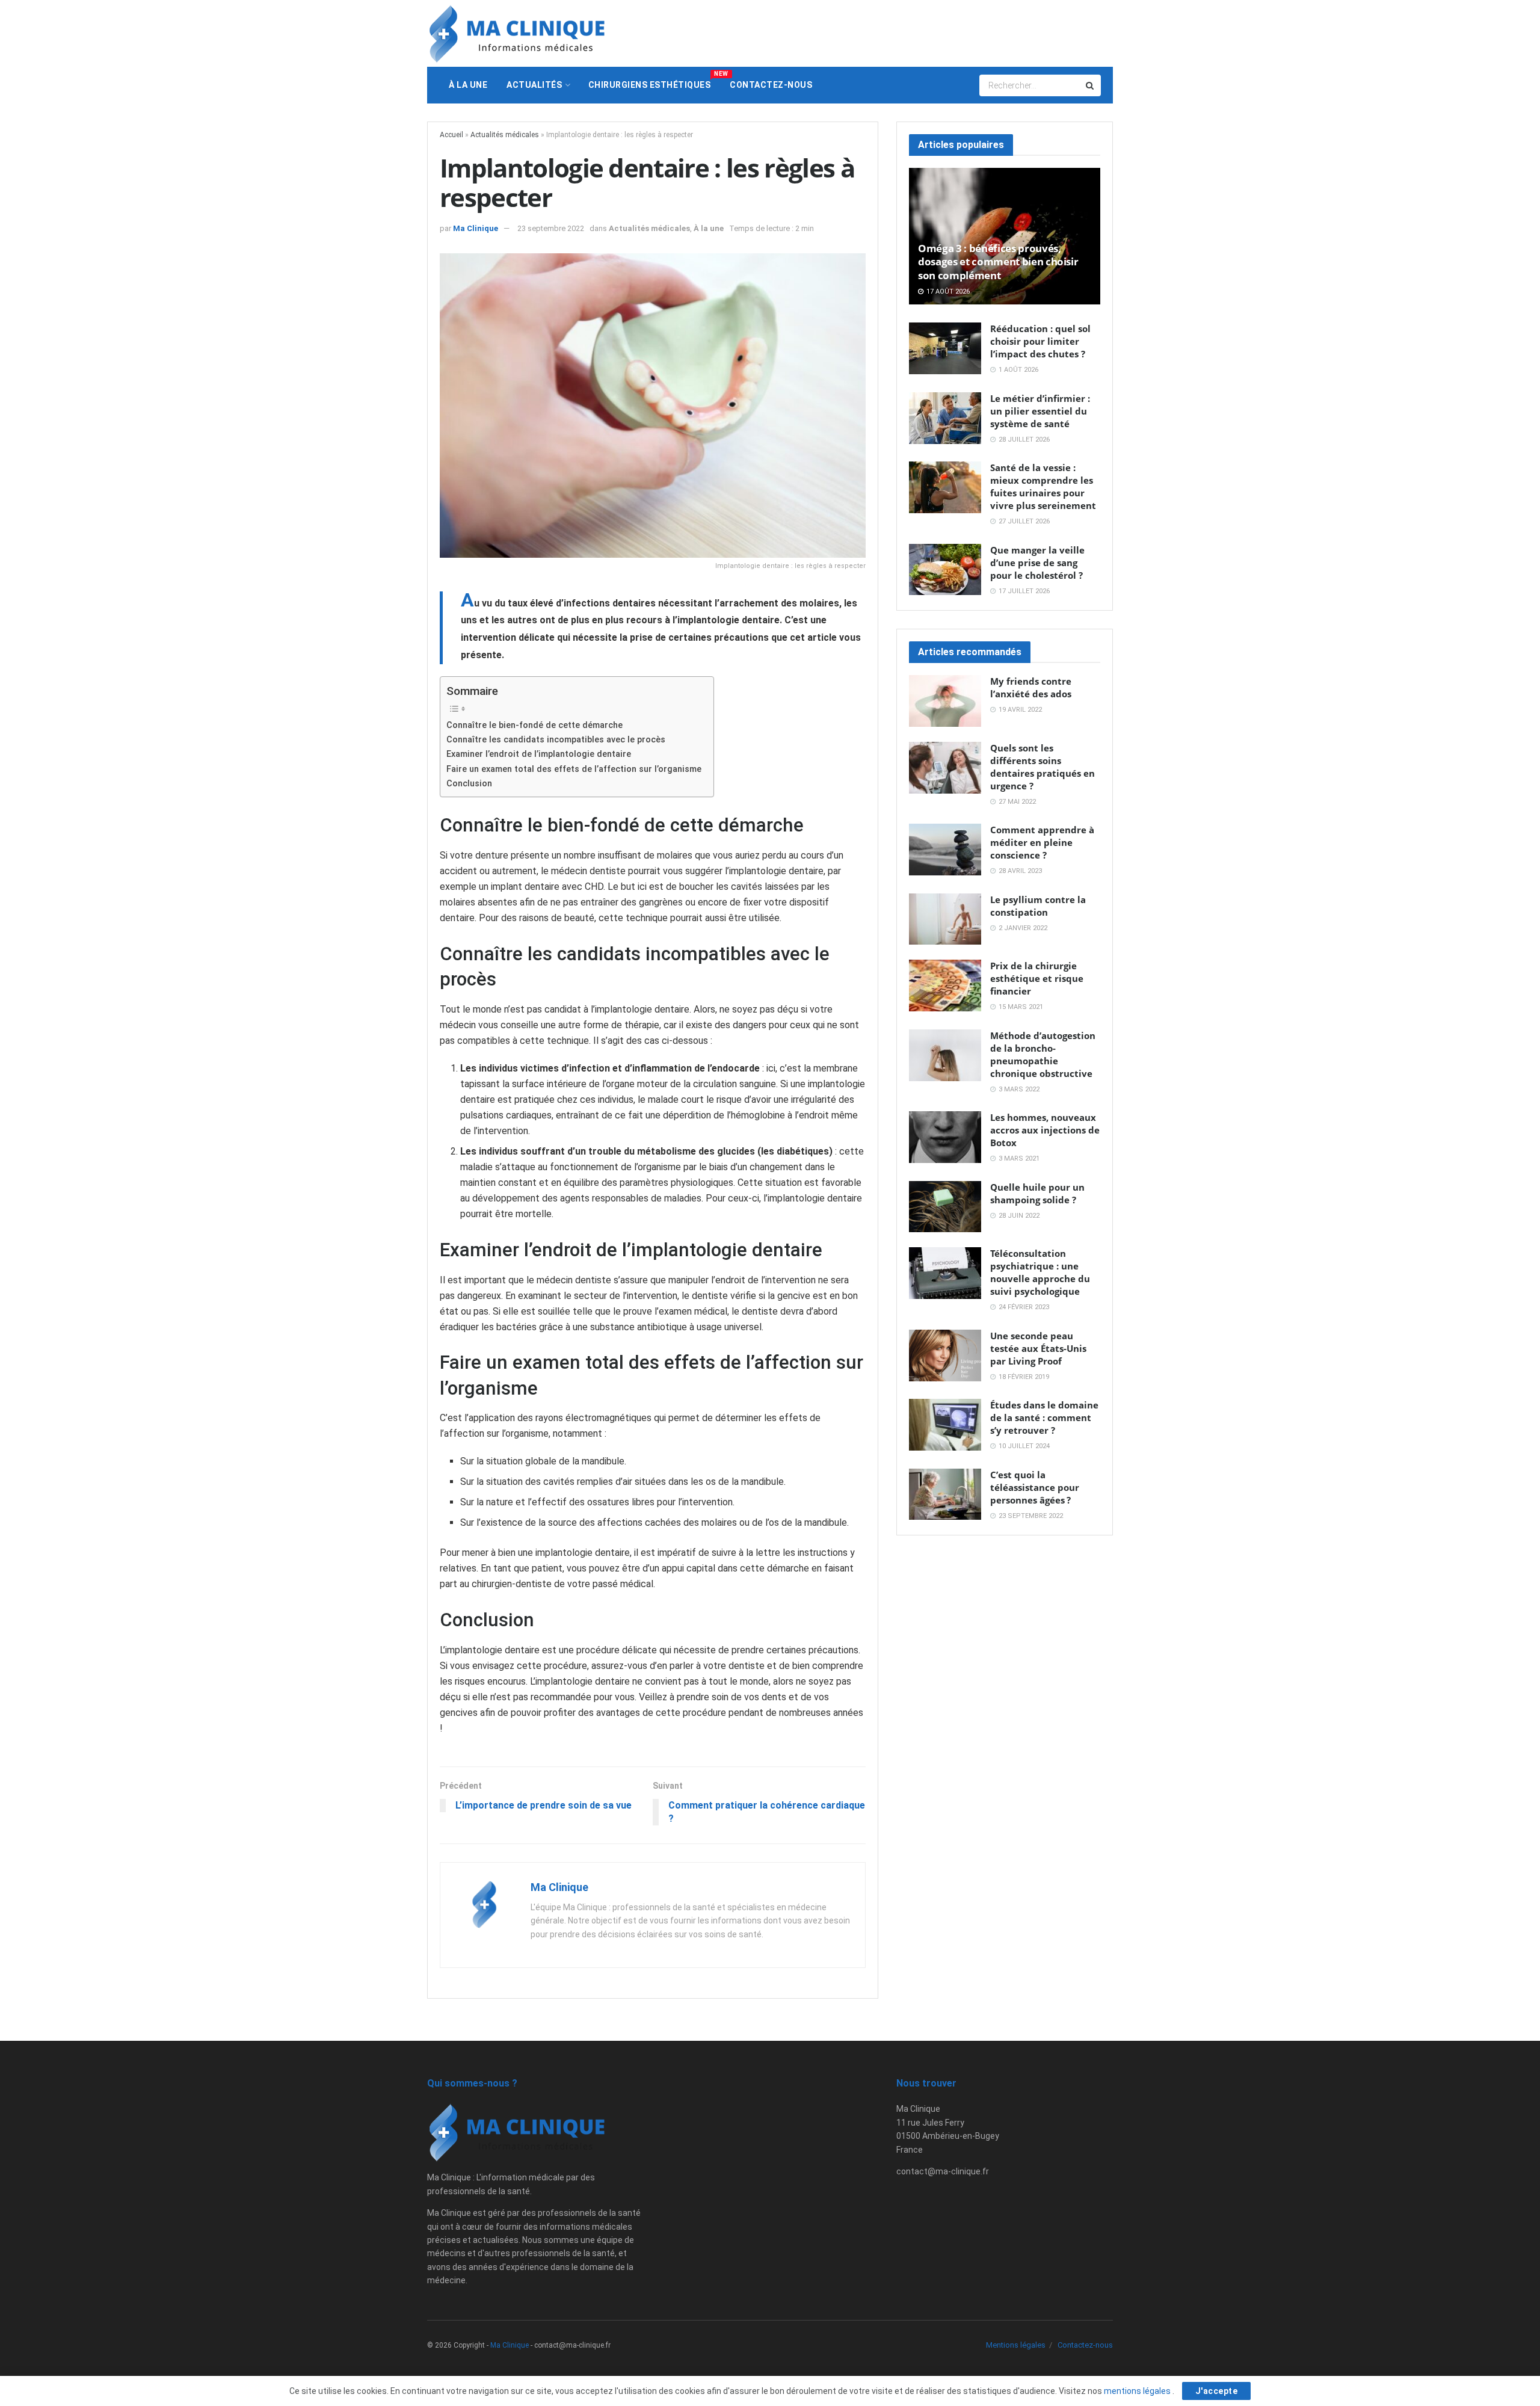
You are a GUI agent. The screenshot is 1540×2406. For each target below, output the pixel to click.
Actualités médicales (505, 135)
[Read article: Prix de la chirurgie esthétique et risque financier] (945, 986)
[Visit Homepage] (517, 34)
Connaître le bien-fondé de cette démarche (534, 725)
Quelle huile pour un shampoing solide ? (1037, 1193)
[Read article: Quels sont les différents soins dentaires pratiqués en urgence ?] (945, 768)
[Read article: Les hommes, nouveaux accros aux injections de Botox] (945, 1137)
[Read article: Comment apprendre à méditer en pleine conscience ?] (945, 850)
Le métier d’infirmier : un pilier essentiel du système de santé (1040, 411)
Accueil (451, 135)
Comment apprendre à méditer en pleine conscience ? (1042, 842)
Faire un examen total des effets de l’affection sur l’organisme (574, 769)
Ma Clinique (476, 228)
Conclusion (469, 784)
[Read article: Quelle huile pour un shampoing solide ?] (945, 1207)
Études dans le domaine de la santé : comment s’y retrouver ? (1044, 1417)
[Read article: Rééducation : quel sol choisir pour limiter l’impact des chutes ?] (945, 348)
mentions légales (1138, 2391)
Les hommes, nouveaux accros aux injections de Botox (1045, 1130)
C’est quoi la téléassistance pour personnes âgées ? (1035, 1487)
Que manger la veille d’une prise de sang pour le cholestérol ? (1037, 563)
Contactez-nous (771, 85)
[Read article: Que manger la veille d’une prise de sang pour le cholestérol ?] (945, 570)
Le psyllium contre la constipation (1038, 906)
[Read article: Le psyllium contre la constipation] (945, 919)
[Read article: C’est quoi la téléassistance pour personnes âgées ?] (945, 1494)
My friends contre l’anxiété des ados (1031, 687)
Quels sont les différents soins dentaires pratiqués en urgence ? (1043, 767)
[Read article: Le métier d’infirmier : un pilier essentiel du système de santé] (945, 418)
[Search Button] (1091, 85)
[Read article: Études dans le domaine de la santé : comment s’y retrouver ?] (945, 1425)
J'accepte (1217, 2391)
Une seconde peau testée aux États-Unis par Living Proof (1038, 1348)
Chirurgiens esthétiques (654, 80)
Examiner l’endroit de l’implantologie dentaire (539, 754)
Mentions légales (1016, 2345)
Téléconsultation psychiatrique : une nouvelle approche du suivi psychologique (1040, 1272)
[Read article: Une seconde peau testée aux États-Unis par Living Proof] (945, 1356)
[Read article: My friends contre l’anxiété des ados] (945, 701)
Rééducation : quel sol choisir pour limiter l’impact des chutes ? (1040, 341)
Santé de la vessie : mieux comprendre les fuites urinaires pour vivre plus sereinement (1043, 486)
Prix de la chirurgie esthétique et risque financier (1037, 978)
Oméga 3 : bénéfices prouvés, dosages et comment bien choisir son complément (998, 262)
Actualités (534, 85)
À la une (468, 85)
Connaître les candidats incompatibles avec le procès (556, 740)
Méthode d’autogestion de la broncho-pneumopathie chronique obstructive (1043, 1054)
